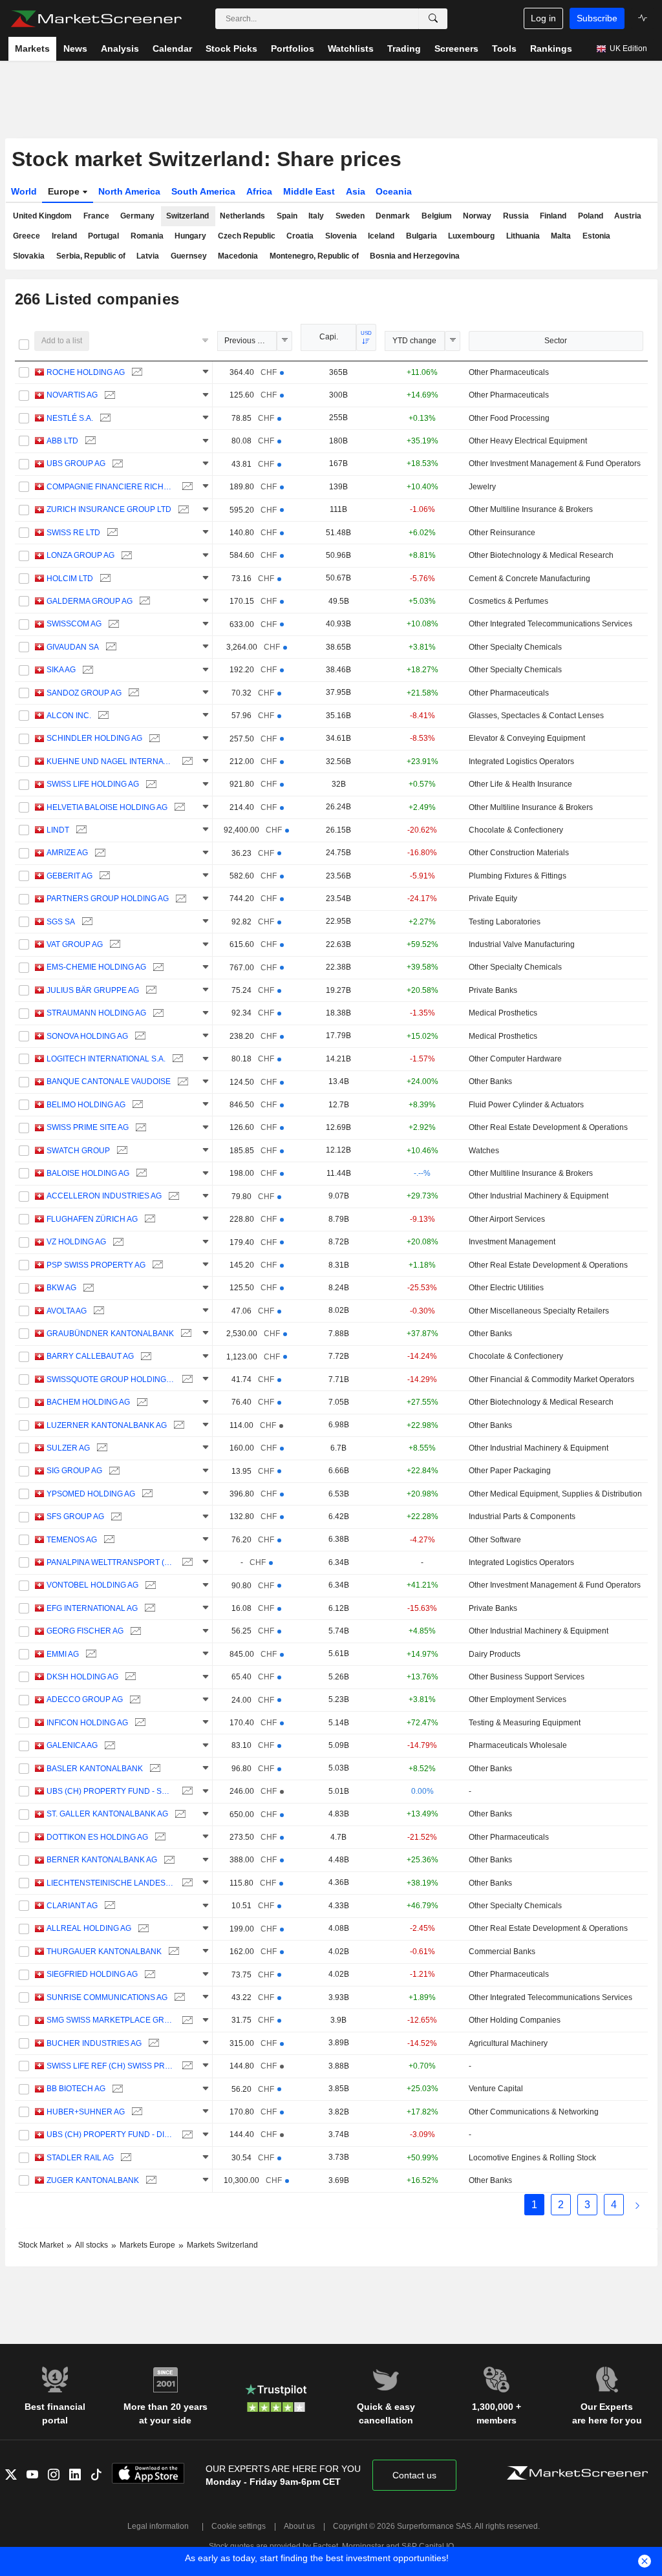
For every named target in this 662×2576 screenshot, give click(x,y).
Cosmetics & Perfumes (508, 601)
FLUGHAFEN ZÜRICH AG (92, 1219)
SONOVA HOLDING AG (87, 1036)
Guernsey (189, 256)
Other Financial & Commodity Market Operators (551, 1379)
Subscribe (597, 18)
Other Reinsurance (502, 533)
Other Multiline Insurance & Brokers (531, 509)
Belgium (437, 216)
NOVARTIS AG (72, 395)
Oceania (394, 191)
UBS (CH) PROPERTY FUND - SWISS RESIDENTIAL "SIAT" (111, 1791)
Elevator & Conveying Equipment (527, 738)
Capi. (329, 337)
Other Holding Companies (515, 2020)
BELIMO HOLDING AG (86, 1105)
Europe (65, 191)
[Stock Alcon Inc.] (102, 716)
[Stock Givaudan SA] (110, 647)
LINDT (58, 830)
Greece (27, 236)
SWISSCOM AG (74, 624)
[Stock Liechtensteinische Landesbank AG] (186, 1883)
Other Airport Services (507, 1219)
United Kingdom (42, 216)
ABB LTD (62, 441)
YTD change (414, 341)
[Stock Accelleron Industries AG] (172, 1196)
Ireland (64, 236)
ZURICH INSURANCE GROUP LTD (109, 509)
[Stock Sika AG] (86, 670)
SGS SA (61, 922)
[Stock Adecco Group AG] (133, 1700)
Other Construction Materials (519, 853)
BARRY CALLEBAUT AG (90, 1356)
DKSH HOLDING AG (82, 1677)
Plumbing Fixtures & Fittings (518, 876)
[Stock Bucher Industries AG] (152, 2044)
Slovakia (29, 256)
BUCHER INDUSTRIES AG (94, 2043)
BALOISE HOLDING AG (88, 1173)
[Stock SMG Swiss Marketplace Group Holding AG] (186, 2020)
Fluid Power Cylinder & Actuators (526, 1105)
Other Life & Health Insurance (520, 784)
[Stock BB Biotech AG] (116, 2089)
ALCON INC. (69, 716)
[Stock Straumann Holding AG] (157, 1013)
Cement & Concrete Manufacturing (529, 579)
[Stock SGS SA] (86, 922)
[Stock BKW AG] (87, 1288)
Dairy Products (495, 1654)
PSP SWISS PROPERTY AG (96, 1265)
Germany (137, 216)
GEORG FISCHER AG (85, 1631)
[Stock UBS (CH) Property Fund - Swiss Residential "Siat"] (186, 1792)
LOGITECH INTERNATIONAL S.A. (106, 1059)
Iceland (381, 236)
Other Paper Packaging (510, 1471)
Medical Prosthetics (503, 1013)
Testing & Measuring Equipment (525, 1723)
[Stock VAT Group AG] (113, 945)
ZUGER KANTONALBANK (93, 2180)
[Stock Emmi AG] (90, 1655)
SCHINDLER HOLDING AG (94, 738)
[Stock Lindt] (80, 830)
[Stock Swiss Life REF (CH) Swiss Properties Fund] (186, 2066)
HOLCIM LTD (70, 579)
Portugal (103, 236)
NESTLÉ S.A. (70, 418)
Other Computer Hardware (515, 1059)
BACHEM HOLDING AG (88, 1402)
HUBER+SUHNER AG (86, 2112)
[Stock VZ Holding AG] (117, 1242)
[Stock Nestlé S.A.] (104, 419)
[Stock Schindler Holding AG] (153, 739)
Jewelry (482, 487)
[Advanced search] (433, 19)
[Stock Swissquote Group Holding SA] (186, 1380)
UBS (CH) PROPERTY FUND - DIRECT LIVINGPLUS (111, 2134)
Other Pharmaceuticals (509, 372)
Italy (316, 216)
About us (299, 2526)
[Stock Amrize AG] (99, 853)
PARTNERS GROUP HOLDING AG (108, 899)
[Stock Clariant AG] (108, 1906)
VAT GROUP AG (75, 944)
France (96, 216)
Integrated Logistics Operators (521, 761)
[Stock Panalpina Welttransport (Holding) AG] (186, 1563)
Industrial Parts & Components (522, 1517)
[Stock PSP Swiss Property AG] (156, 1265)
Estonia (596, 236)
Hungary (190, 236)
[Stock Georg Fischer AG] (134, 1631)
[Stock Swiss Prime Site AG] (139, 1128)
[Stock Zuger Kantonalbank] (150, 2181)
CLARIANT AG (72, 1906)
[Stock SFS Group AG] (115, 1517)
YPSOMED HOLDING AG (91, 1494)
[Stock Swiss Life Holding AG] (150, 784)
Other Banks (490, 1081)
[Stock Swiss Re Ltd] (111, 533)
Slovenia (341, 236)
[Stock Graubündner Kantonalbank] (185, 1334)
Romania (147, 236)
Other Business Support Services (527, 1677)
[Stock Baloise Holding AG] (140, 1174)
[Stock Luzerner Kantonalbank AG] (177, 1426)
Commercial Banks (502, 1952)
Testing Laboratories (505, 922)
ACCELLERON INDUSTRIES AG (104, 1196)
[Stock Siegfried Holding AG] (148, 1975)
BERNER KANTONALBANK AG (102, 1860)
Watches (484, 1151)
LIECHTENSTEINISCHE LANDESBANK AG (111, 1883)
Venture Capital (496, 2089)
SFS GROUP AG (75, 1517)
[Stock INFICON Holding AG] (139, 1723)
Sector (556, 341)
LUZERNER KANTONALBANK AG (107, 1425)
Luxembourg (471, 236)
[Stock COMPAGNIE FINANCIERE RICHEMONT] (186, 487)
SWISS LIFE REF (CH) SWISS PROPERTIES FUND (111, 2066)
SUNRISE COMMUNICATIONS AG (107, 1997)
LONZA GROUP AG (80, 555)
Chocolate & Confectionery (516, 830)
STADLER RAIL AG (80, 2158)
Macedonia (238, 256)
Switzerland (187, 216)
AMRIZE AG (67, 853)
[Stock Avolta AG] (97, 1311)
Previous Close (251, 341)
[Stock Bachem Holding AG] (141, 1402)
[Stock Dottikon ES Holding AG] (159, 1837)
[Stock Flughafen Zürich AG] (148, 1219)
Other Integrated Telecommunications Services (550, 624)
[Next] (637, 2205)
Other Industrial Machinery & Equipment (539, 1196)
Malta (561, 236)
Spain (287, 216)
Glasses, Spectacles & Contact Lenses (536, 716)
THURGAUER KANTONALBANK (104, 1952)
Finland (553, 216)
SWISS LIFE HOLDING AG (93, 784)
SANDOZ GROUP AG (84, 693)
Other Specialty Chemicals (515, 647)
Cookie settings (239, 2526)
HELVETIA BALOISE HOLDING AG (107, 807)
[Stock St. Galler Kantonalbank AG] (179, 1814)
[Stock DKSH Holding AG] (129, 1677)
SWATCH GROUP (78, 1151)
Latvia (148, 256)
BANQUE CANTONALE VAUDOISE (109, 1081)
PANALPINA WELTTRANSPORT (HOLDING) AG (111, 1562)
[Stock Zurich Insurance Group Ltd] (182, 510)
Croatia (300, 236)
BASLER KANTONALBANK (95, 1769)
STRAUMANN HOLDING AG (96, 1013)
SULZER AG (68, 1448)
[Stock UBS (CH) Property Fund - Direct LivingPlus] (186, 2135)
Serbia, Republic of (91, 256)
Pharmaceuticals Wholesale (518, 1745)
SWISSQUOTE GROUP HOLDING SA (111, 1379)
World (24, 191)
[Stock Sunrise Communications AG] (178, 1998)
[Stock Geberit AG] (103, 876)
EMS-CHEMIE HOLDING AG (96, 967)
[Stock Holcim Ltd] (104, 579)
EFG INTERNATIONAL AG (92, 1608)
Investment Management (512, 1242)
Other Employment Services (518, 1699)
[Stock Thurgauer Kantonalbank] (172, 1952)
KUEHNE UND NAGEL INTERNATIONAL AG (111, 761)
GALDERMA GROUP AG (90, 601)
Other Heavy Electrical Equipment (528, 441)
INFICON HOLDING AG (87, 1723)
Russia (516, 216)
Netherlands (242, 216)
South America (203, 191)
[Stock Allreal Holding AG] (142, 1929)
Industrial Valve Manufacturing (522, 944)
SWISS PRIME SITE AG (88, 1127)
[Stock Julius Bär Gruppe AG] (150, 991)
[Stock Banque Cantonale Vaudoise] (181, 1082)
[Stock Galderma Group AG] (143, 601)
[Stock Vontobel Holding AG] (149, 1585)
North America (129, 191)
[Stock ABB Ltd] (89, 441)
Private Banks (493, 990)
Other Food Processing (509, 418)
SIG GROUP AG (74, 1471)
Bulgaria (422, 236)
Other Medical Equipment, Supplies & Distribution (555, 1494)
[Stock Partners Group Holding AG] (179, 899)
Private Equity (493, 899)
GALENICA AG (72, 1745)
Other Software (495, 1540)
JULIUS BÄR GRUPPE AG (93, 990)
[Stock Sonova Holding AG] (139, 1037)
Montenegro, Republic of (314, 256)
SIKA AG (61, 670)
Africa (259, 191)
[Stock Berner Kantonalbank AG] (168, 1860)
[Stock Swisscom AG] (112, 624)
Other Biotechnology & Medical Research (541, 555)
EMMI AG (63, 1654)
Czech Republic (247, 236)
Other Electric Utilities (506, 1288)
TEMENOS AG (72, 1540)
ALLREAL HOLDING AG (89, 1928)
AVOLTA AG (67, 1311)
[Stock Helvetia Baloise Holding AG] (178, 808)
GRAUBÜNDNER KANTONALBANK (110, 1334)
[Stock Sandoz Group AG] (132, 693)
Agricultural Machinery (508, 2043)
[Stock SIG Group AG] (113, 1471)
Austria (628, 216)
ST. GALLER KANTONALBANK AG (107, 1814)
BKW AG (61, 1288)
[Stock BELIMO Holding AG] (136, 1105)
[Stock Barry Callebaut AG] (144, 1357)
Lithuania (523, 236)
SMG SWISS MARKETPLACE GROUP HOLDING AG (111, 2020)
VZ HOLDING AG (76, 1242)
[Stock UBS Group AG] (116, 464)
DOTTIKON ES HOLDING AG (97, 1837)
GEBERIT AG (69, 876)
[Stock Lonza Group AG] (125, 556)
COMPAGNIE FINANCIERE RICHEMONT (111, 487)
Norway (477, 216)
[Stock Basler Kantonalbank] (154, 1769)
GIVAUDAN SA (73, 647)
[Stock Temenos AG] (108, 1540)
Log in (543, 18)
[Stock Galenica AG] (108, 1746)
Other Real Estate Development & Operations (548, 1127)
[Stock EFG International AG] (148, 1609)
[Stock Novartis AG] (108, 395)
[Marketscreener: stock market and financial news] (96, 19)
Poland (591, 216)
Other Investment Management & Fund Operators (555, 463)
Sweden (350, 216)
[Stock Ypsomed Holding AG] (146, 1494)
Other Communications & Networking (534, 2112)
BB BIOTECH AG (76, 2089)
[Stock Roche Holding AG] (135, 373)
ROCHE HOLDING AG (86, 372)
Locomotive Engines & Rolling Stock (532, 2158)
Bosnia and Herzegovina (415, 256)
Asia (356, 191)
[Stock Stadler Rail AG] (124, 2158)
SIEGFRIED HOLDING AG (92, 1974)
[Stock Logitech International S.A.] (176, 1059)
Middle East (309, 191)
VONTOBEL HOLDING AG (92, 1585)
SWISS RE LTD (73, 533)
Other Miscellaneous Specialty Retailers (539, 1311)
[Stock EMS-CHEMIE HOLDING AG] (157, 967)
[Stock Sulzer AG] (101, 1448)
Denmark (393, 216)
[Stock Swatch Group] (121, 1151)
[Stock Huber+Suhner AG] (135, 2112)
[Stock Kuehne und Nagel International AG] (186, 762)
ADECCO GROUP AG (85, 1699)
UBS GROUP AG (76, 463)
